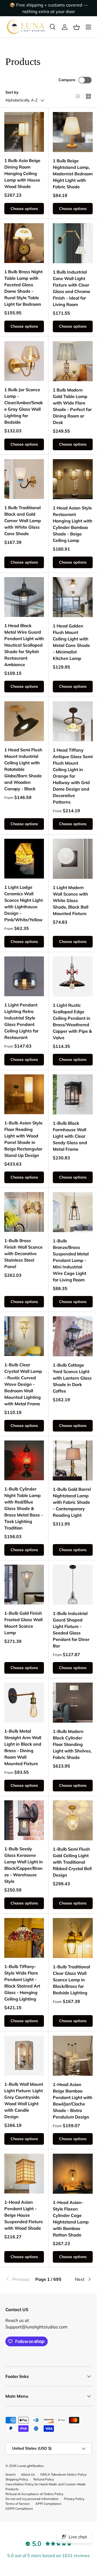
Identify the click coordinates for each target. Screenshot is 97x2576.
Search (11, 2474)
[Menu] (88, 27)
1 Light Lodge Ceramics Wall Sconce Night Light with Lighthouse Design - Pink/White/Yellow (24, 903)
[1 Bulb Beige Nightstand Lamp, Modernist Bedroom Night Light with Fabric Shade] (73, 132)
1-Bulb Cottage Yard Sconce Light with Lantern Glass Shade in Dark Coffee (72, 1378)
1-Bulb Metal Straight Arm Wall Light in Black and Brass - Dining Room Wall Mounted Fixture (23, 1747)
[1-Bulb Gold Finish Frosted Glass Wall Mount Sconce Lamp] (24, 1585)
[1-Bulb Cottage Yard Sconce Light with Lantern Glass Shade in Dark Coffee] (73, 1336)
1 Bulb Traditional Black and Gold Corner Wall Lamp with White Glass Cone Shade (23, 521)
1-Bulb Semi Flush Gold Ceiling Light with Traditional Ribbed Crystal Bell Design (72, 1862)
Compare (67, 80)
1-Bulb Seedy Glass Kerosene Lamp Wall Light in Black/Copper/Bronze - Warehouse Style (24, 1865)
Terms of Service (18, 2504)
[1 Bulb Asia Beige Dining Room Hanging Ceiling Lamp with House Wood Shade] (24, 132)
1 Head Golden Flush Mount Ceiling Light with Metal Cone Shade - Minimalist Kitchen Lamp (71, 642)
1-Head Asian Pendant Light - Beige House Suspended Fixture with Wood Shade (24, 2215)
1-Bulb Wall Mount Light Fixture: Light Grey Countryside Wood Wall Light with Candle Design (24, 2100)
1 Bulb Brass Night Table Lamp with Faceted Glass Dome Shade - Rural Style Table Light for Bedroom (23, 288)
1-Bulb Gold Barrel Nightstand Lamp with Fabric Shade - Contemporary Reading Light (72, 1502)
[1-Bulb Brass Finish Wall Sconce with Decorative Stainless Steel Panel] (24, 1212)
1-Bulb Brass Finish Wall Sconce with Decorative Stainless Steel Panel (23, 1254)
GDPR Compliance (19, 2508)
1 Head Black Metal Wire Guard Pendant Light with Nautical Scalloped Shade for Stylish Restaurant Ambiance (24, 645)
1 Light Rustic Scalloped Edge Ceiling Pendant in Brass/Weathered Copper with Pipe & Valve (72, 1021)
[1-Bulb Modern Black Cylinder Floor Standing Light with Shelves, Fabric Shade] (73, 1703)
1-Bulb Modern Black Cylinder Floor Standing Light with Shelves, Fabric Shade (72, 1744)
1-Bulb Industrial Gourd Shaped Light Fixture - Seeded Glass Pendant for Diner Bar (71, 1630)
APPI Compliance (48, 2504)
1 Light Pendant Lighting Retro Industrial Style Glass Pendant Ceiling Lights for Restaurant (21, 1021)
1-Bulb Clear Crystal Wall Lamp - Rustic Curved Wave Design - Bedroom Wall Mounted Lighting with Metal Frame (23, 1384)
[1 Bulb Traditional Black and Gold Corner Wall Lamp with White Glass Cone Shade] (24, 479)
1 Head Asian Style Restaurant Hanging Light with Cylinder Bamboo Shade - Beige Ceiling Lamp (73, 524)
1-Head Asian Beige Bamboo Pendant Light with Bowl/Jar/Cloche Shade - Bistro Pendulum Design (73, 2101)
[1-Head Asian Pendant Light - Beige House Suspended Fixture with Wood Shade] (24, 2174)
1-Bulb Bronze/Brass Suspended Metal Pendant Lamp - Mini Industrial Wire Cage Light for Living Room (71, 1260)
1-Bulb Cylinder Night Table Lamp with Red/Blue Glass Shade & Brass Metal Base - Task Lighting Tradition (24, 1508)
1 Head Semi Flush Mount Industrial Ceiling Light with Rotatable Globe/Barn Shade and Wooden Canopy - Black (23, 769)
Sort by (12, 92)
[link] (20, 2279)
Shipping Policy (17, 2479)
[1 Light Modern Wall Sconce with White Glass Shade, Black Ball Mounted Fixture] (73, 859)
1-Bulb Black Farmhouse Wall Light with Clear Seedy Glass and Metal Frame (70, 1136)
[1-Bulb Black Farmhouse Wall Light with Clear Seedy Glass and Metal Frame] (73, 1094)
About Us (28, 2474)
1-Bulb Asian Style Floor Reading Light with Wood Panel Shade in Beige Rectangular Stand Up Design (23, 1139)
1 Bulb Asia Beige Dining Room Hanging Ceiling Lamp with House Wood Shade (22, 173)
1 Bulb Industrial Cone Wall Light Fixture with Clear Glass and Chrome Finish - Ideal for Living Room (72, 288)
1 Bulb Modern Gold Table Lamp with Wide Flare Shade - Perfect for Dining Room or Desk (72, 406)
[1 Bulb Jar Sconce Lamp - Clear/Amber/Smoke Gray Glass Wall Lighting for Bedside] (24, 361)
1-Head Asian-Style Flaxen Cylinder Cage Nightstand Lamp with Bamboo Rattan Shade (71, 2219)
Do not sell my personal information (32, 2499)
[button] (77, 27)
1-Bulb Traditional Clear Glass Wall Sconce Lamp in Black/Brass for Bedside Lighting (71, 1980)
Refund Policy (44, 2479)
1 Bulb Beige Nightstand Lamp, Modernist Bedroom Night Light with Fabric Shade (73, 174)
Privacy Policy (74, 2499)
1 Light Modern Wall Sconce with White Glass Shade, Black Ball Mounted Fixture (71, 900)
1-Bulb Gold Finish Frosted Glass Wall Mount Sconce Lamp (23, 1623)
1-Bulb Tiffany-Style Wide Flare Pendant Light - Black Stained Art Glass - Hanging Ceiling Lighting (22, 1983)
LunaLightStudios (30, 2466)
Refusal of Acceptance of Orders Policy (34, 2494)
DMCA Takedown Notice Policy (63, 2474)
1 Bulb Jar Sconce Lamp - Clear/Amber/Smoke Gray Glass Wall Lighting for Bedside (24, 406)
